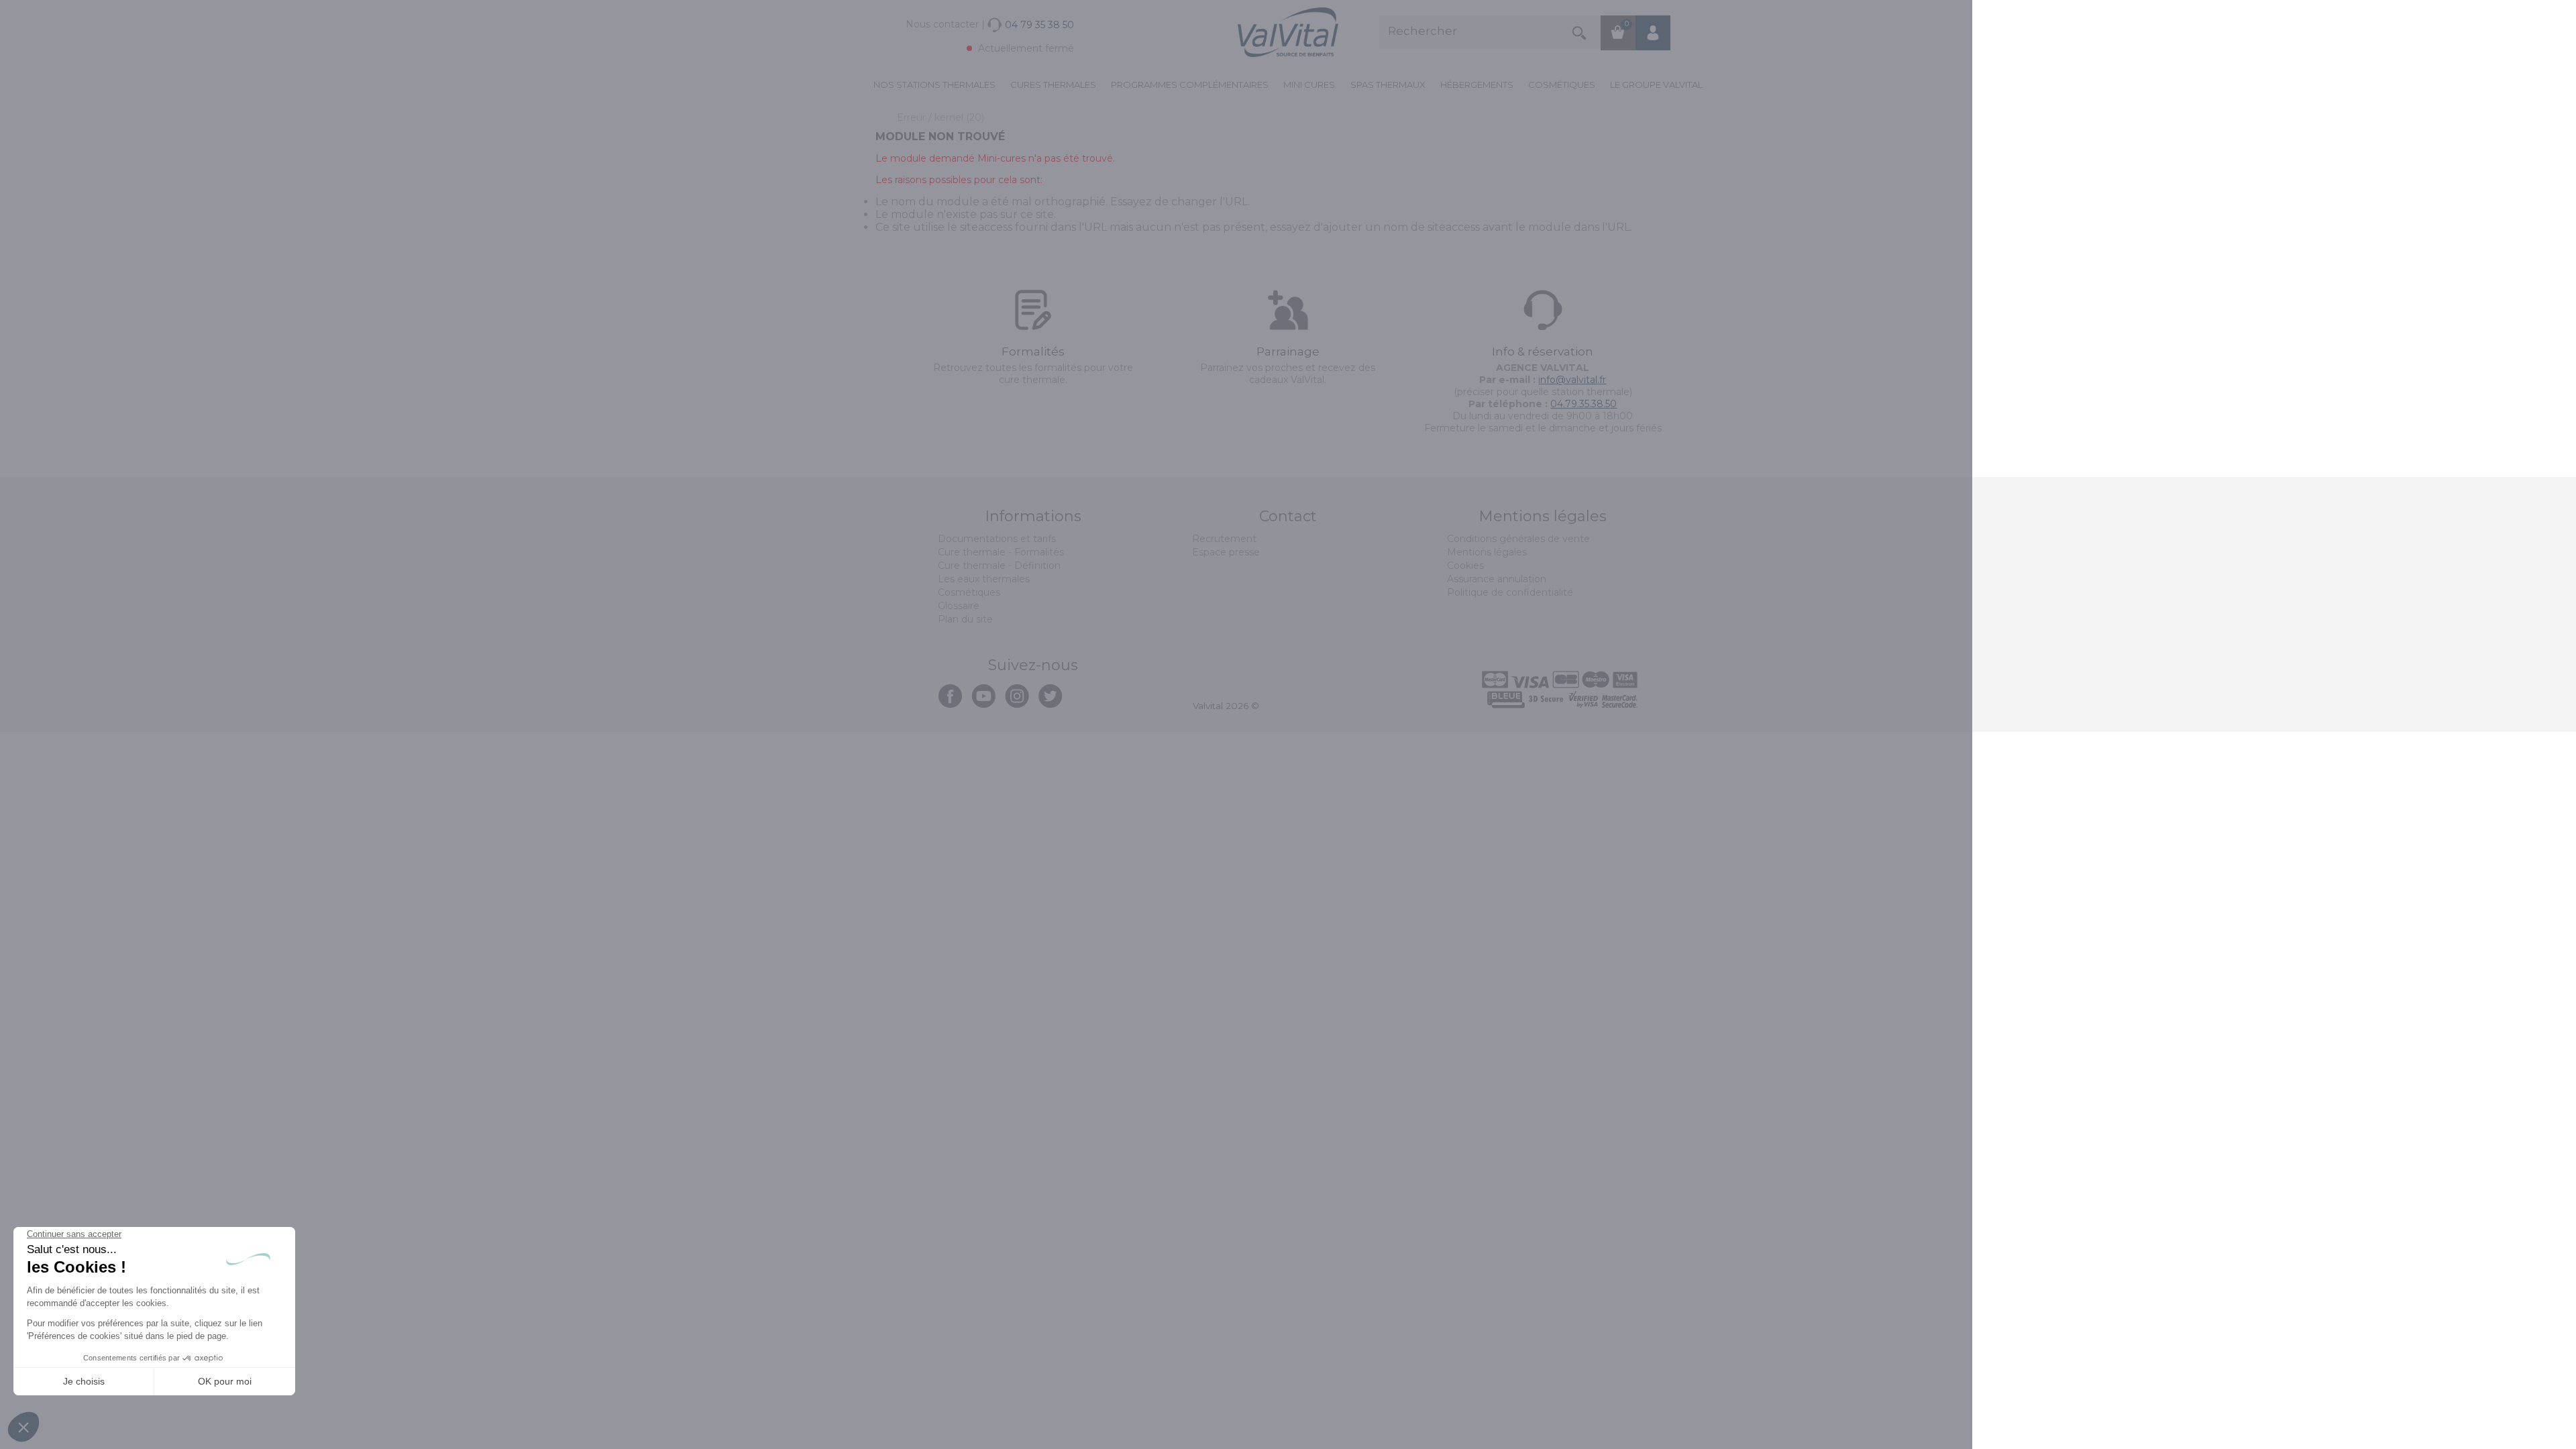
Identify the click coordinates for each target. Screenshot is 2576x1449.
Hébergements (1477, 85)
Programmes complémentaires (1190, 85)
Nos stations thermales (934, 85)
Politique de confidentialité (1510, 592)
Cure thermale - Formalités (1001, 552)
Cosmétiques (1562, 85)
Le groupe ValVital (1656, 85)
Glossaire (959, 606)
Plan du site (965, 619)
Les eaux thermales (984, 579)
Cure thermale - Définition (999, 566)
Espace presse (1226, 552)
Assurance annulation (1497, 579)
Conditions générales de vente (1518, 539)
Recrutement (1224, 539)
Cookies (1465, 566)
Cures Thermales (1053, 85)
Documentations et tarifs (997, 539)
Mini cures (1309, 85)
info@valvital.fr (1572, 380)
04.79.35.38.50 (1584, 404)
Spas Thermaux (1388, 85)
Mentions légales (1487, 552)
